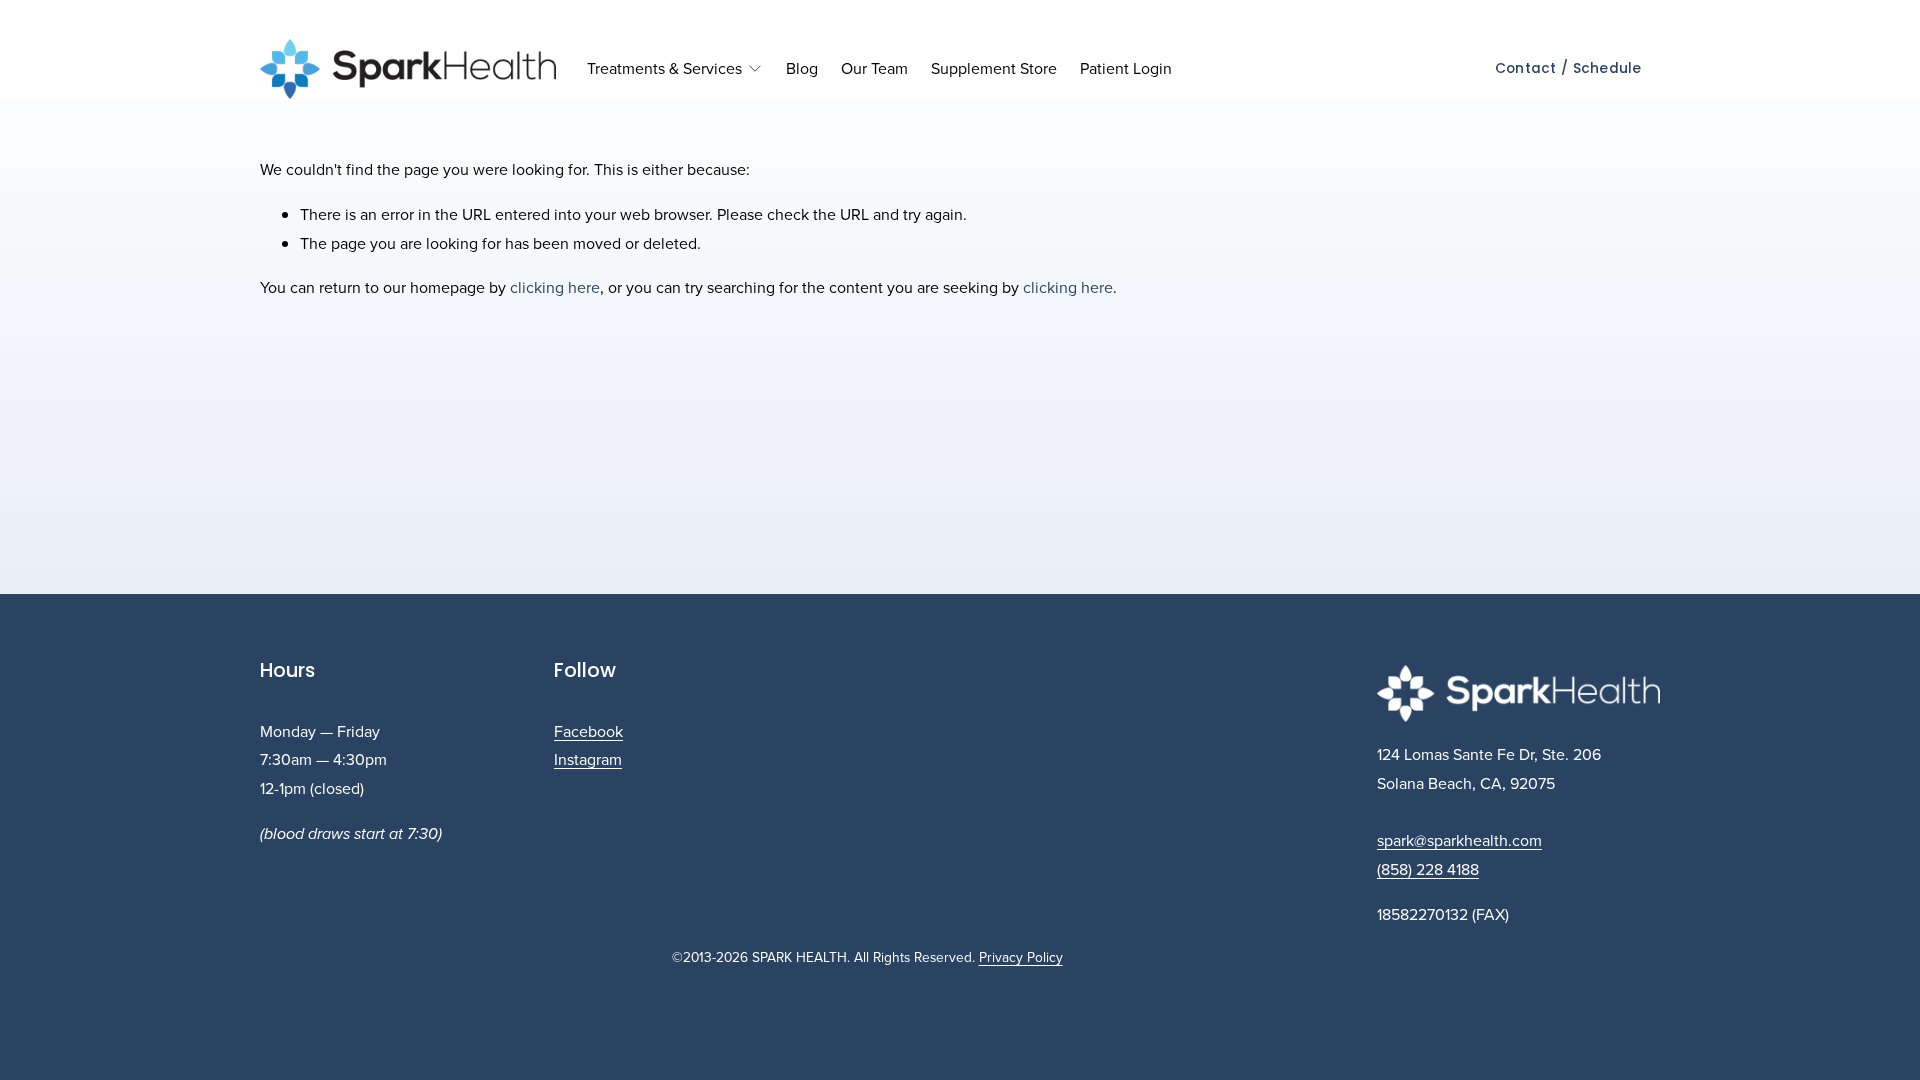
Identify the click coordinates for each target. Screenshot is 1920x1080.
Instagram (588, 759)
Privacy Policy (1021, 956)
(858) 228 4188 (1428, 869)
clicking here (555, 287)
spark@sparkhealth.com (1459, 840)
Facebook (588, 731)
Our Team (874, 68)
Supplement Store (994, 68)
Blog (802, 68)
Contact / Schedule (1568, 68)
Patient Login (1126, 68)
